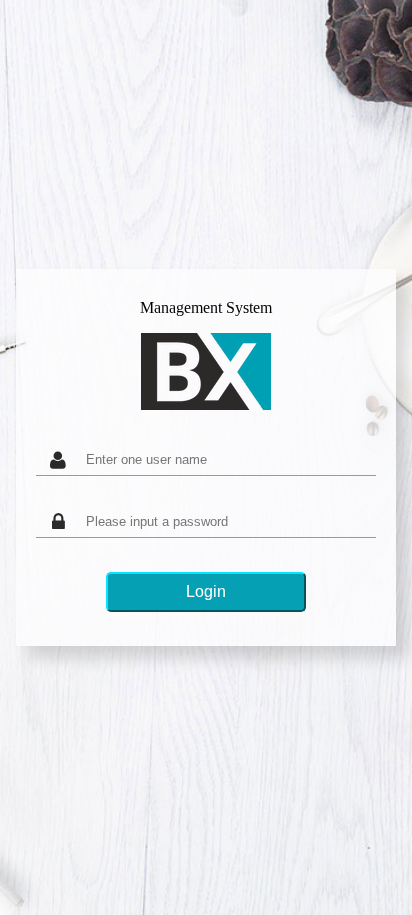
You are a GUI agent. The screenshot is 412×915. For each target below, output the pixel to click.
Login (206, 591)
